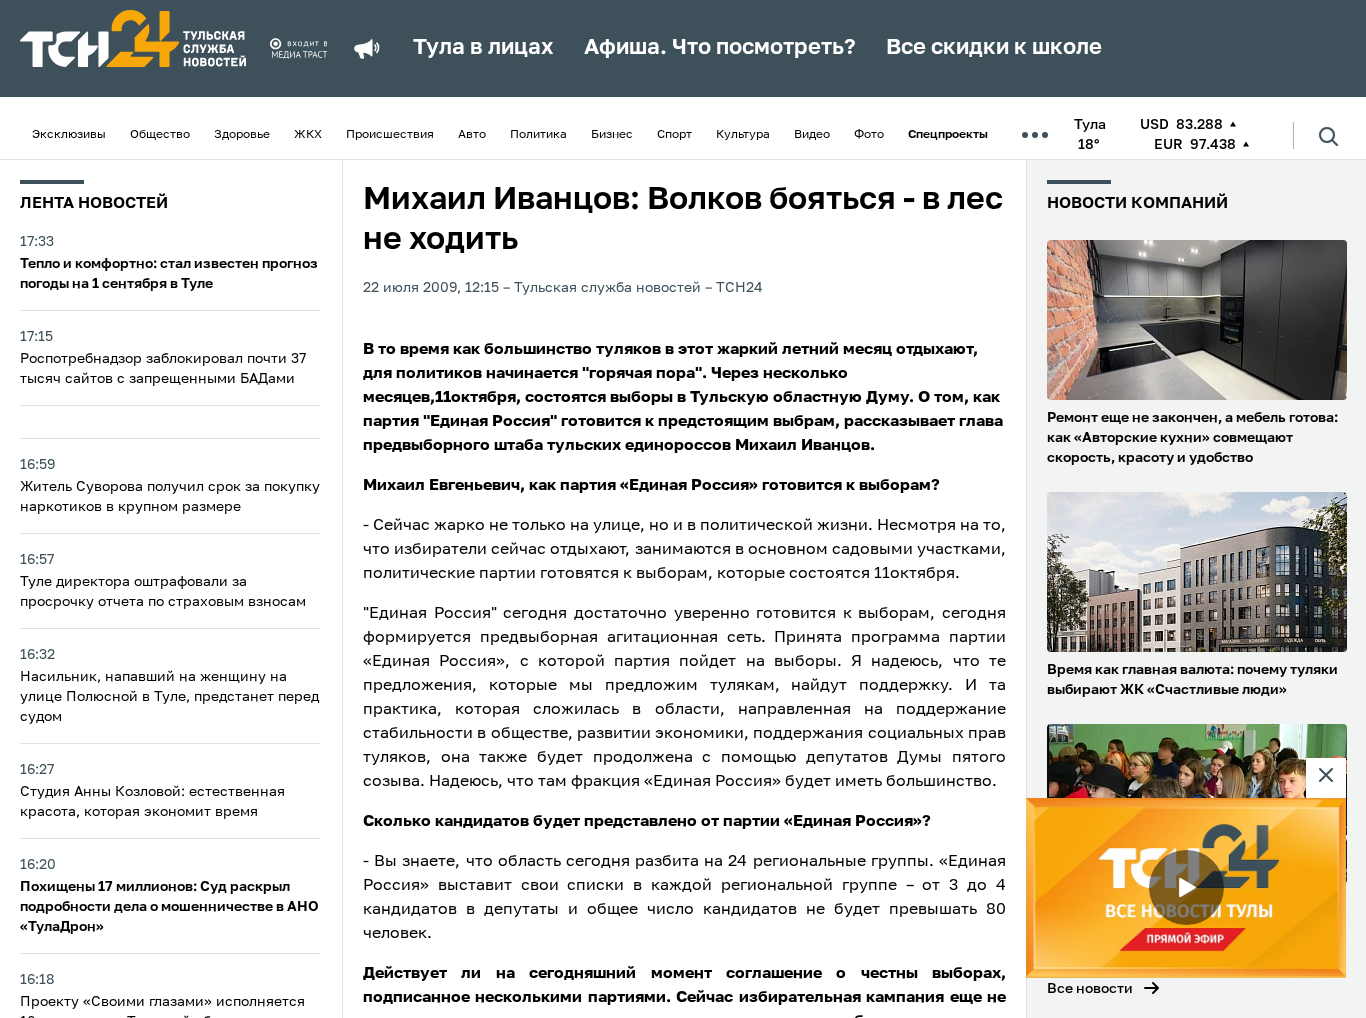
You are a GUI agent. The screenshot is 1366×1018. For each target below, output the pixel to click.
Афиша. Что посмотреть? (720, 48)
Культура (743, 135)
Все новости (1090, 989)
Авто (472, 135)
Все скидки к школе (994, 48)
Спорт (674, 135)
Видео (812, 135)
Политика (538, 135)
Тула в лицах (483, 48)
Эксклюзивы (69, 135)
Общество (160, 135)
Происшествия (390, 135)
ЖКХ (308, 135)
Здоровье (242, 135)
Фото (869, 135)
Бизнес (612, 135)
